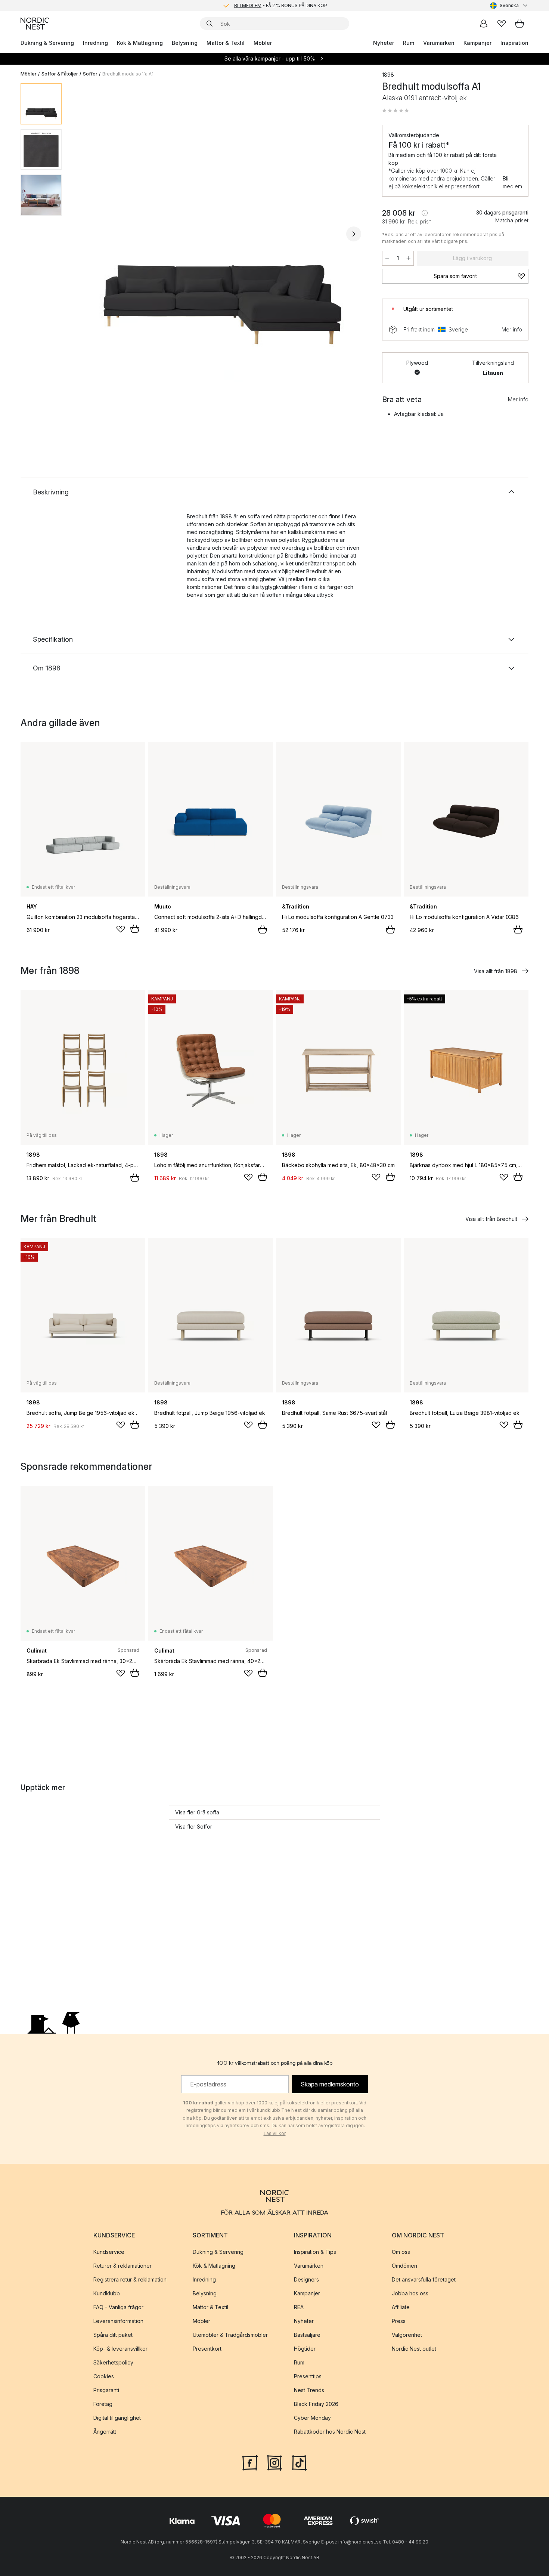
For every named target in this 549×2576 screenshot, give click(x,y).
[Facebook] (250, 2462)
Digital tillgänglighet (117, 2418)
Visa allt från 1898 (496, 971)
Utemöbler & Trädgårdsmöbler (230, 2335)
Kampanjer (477, 43)
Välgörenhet (407, 2335)
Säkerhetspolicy (113, 2362)
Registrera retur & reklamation (130, 2279)
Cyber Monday (312, 2418)
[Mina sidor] (484, 24)
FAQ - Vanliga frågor (118, 2307)
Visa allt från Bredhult (491, 1219)
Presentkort (207, 2349)
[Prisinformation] (425, 213)
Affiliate (401, 2307)
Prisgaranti (106, 2390)
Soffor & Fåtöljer (60, 74)
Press (399, 2321)
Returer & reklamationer (122, 2266)
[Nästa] (354, 234)
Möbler (263, 43)
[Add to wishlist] (121, 929)
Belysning (185, 43)
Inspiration (514, 43)
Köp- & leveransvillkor (120, 2349)
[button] (396, 111)
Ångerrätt (105, 2432)
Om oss (401, 2252)
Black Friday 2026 (316, 2404)
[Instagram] (274, 2462)
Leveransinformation (118, 2321)
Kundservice (109, 2252)
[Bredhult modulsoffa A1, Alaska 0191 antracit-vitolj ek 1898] (220, 233)
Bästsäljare (307, 2335)
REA (299, 2307)
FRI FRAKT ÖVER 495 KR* (280, 5)
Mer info (512, 329)
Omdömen (404, 2266)
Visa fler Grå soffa (197, 1812)
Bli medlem (512, 182)
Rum (409, 43)
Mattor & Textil (226, 43)
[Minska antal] (387, 258)
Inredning (95, 43)
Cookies (104, 2376)
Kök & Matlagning (140, 43)
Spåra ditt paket (113, 2335)
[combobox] (509, 6)
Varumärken (439, 43)
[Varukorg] (519, 24)
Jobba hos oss (410, 2293)
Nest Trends (309, 2390)
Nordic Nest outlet (414, 2349)
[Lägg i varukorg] (135, 929)
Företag (103, 2404)
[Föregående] (87, 234)
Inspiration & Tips (315, 2252)
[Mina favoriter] (502, 24)
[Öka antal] (409, 258)
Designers (306, 2279)
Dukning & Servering (47, 43)
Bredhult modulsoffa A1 (128, 74)
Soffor (90, 74)
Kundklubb (107, 2293)
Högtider (305, 2349)
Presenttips (308, 2376)
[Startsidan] (35, 24)
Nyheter (384, 43)
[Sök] (210, 24)
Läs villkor (275, 2133)
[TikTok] (299, 2462)
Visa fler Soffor (194, 1827)
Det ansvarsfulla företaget (424, 2279)
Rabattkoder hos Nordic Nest (330, 2432)
